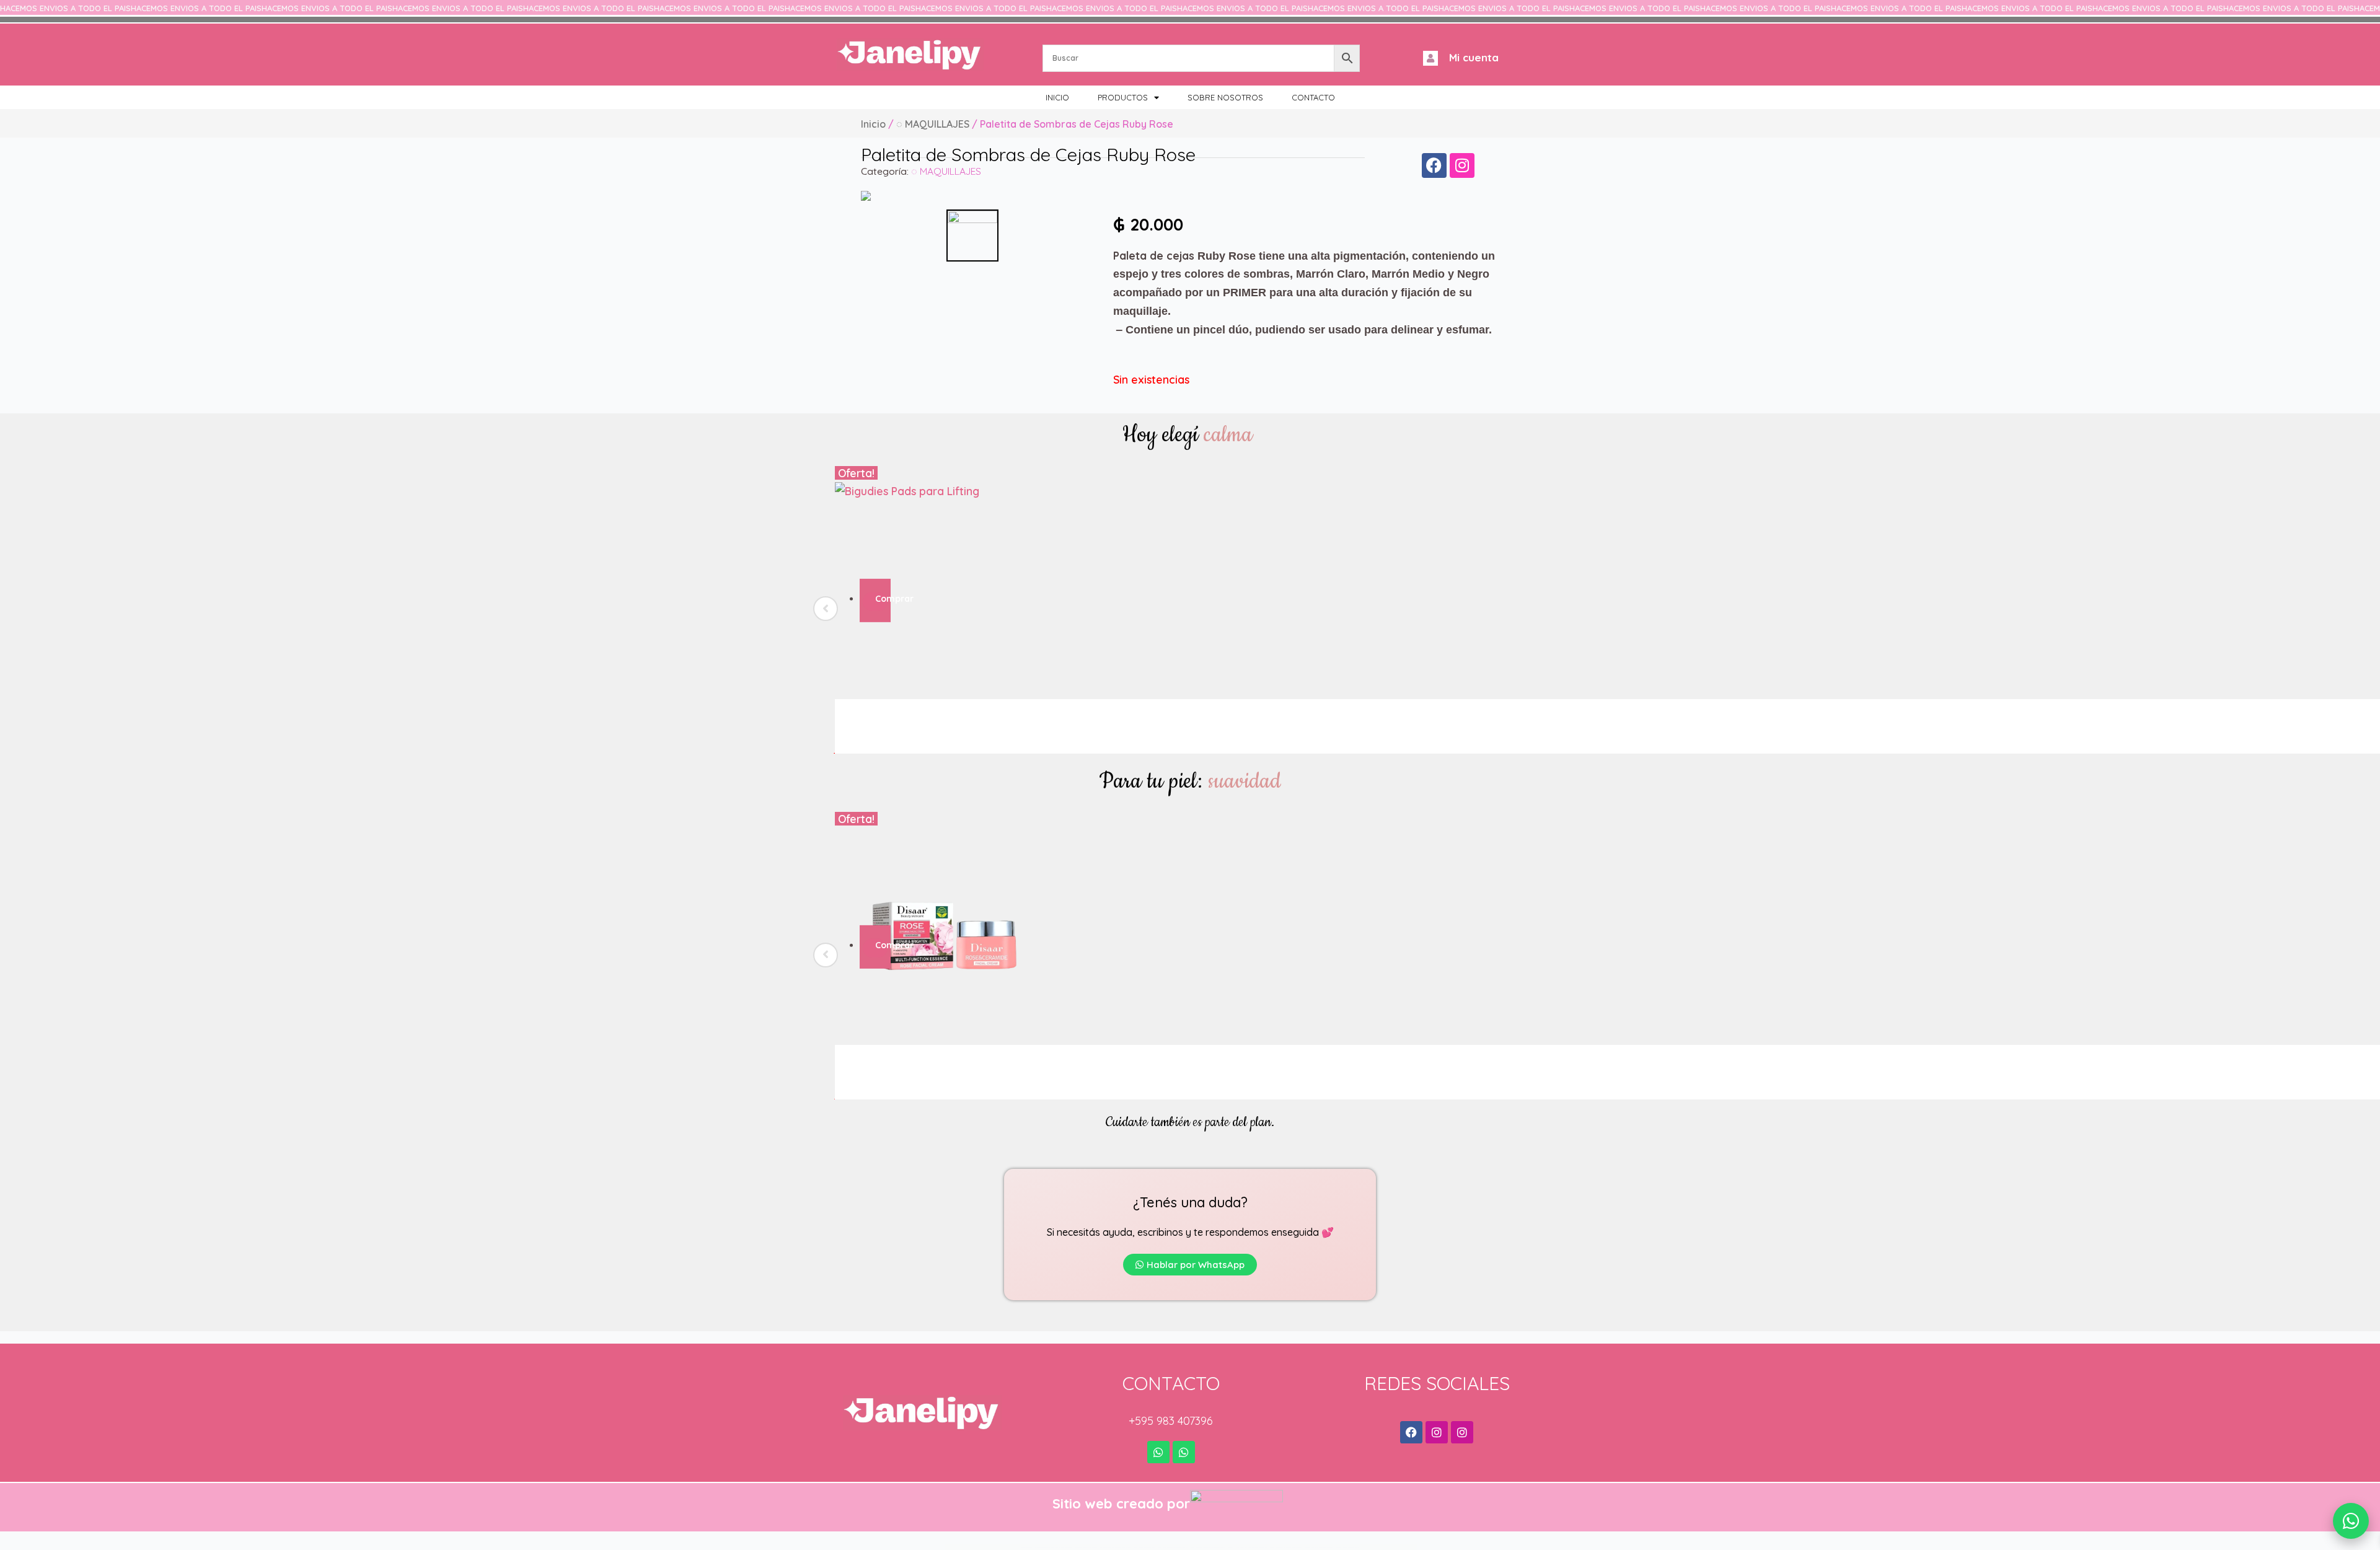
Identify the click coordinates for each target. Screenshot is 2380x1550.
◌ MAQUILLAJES (933, 124)
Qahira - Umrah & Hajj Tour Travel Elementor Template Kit (1248, 1547)
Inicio (1057, 97)
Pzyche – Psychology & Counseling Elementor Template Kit (1208, 1547)
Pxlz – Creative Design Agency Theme (1145, 1547)
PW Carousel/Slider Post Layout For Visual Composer (1116, 1547)
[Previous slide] (826, 609)
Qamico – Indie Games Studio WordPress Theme (1319, 1547)
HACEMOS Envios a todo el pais (65, 8)
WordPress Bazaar (1027, 1547)
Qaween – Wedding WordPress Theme (1347, 1547)
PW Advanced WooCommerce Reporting (1086, 1547)
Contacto (1313, 97)
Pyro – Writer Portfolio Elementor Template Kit (1173, 1547)
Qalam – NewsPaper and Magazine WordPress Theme (1286, 1547)
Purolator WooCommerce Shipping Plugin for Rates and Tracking (1053, 1547)
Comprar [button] (881, 599)
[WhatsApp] (2351, 1521)
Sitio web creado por (1121, 1504)
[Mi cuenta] (1430, 58)
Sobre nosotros (1225, 97)
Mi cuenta (1474, 57)
